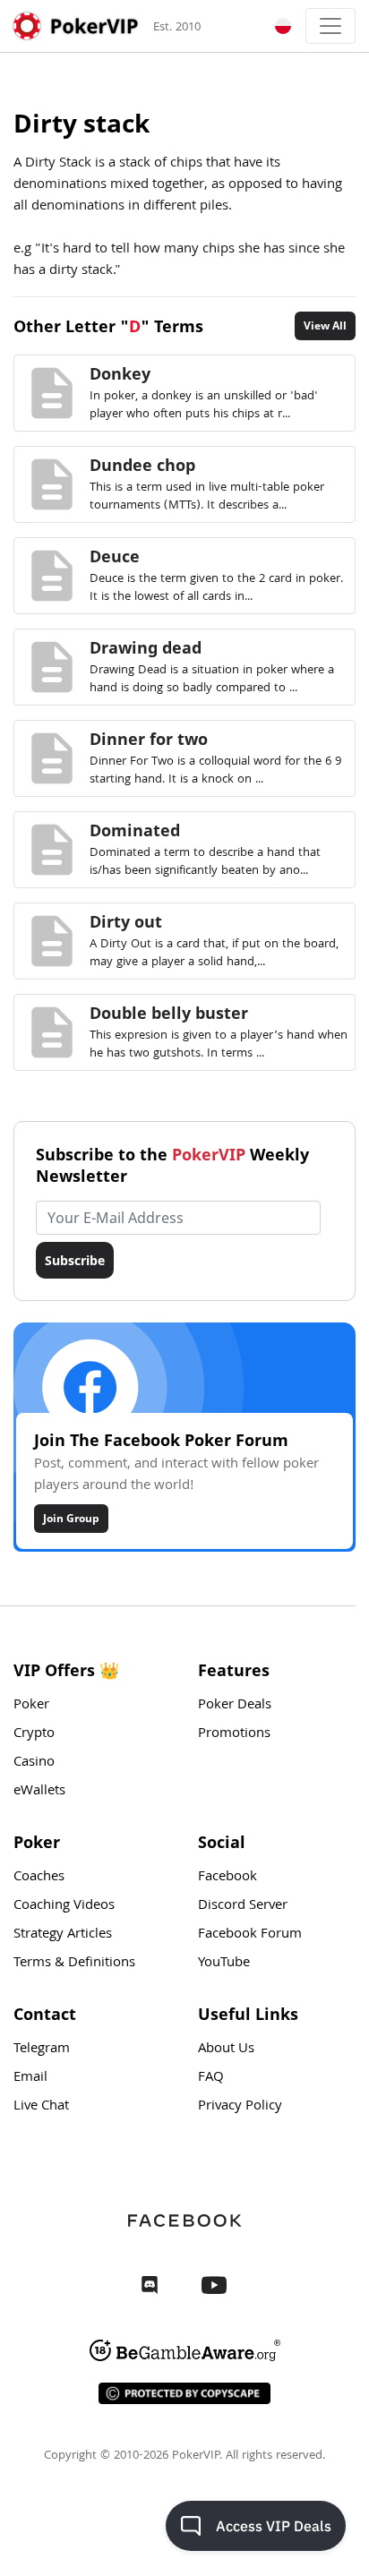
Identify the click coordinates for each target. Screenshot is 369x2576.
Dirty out (126, 921)
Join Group (71, 1518)
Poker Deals (235, 1706)
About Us (226, 2050)
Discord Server (243, 1906)
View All (325, 325)
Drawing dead (146, 647)
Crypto (34, 1734)
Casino (34, 1763)
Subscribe (75, 1260)
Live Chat (41, 2107)
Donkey (120, 373)
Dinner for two (149, 739)
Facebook (227, 1878)
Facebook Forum (250, 1935)
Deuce (115, 556)
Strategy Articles (63, 1935)
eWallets (39, 1792)
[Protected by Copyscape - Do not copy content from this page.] (184, 2393)
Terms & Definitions (74, 1964)
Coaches (39, 1878)
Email (30, 2078)
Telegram (42, 2050)
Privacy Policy (240, 2107)
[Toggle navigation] (330, 26)
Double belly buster (169, 1013)
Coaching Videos (64, 1906)
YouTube (224, 1964)
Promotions (234, 1734)
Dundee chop (142, 465)
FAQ (211, 2078)
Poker (31, 1706)
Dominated (135, 830)
